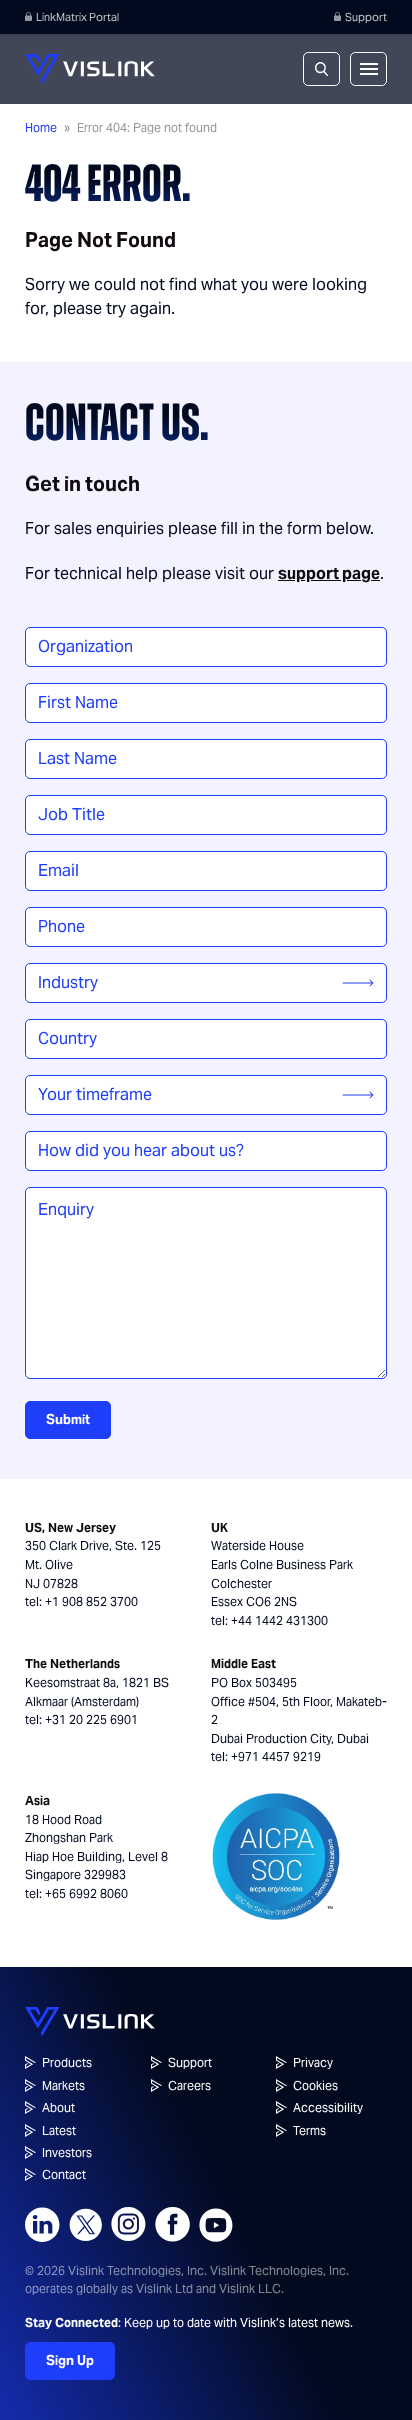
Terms (309, 2130)
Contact (64, 2174)
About (58, 2107)
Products (67, 2062)
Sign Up (70, 2360)
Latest (59, 2130)
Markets (63, 2085)
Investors (67, 2152)
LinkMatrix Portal (77, 17)
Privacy (313, 2062)
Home (41, 127)
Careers (189, 2085)
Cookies (315, 2085)
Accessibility (328, 2107)
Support (366, 17)
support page (329, 573)
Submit (68, 1419)
